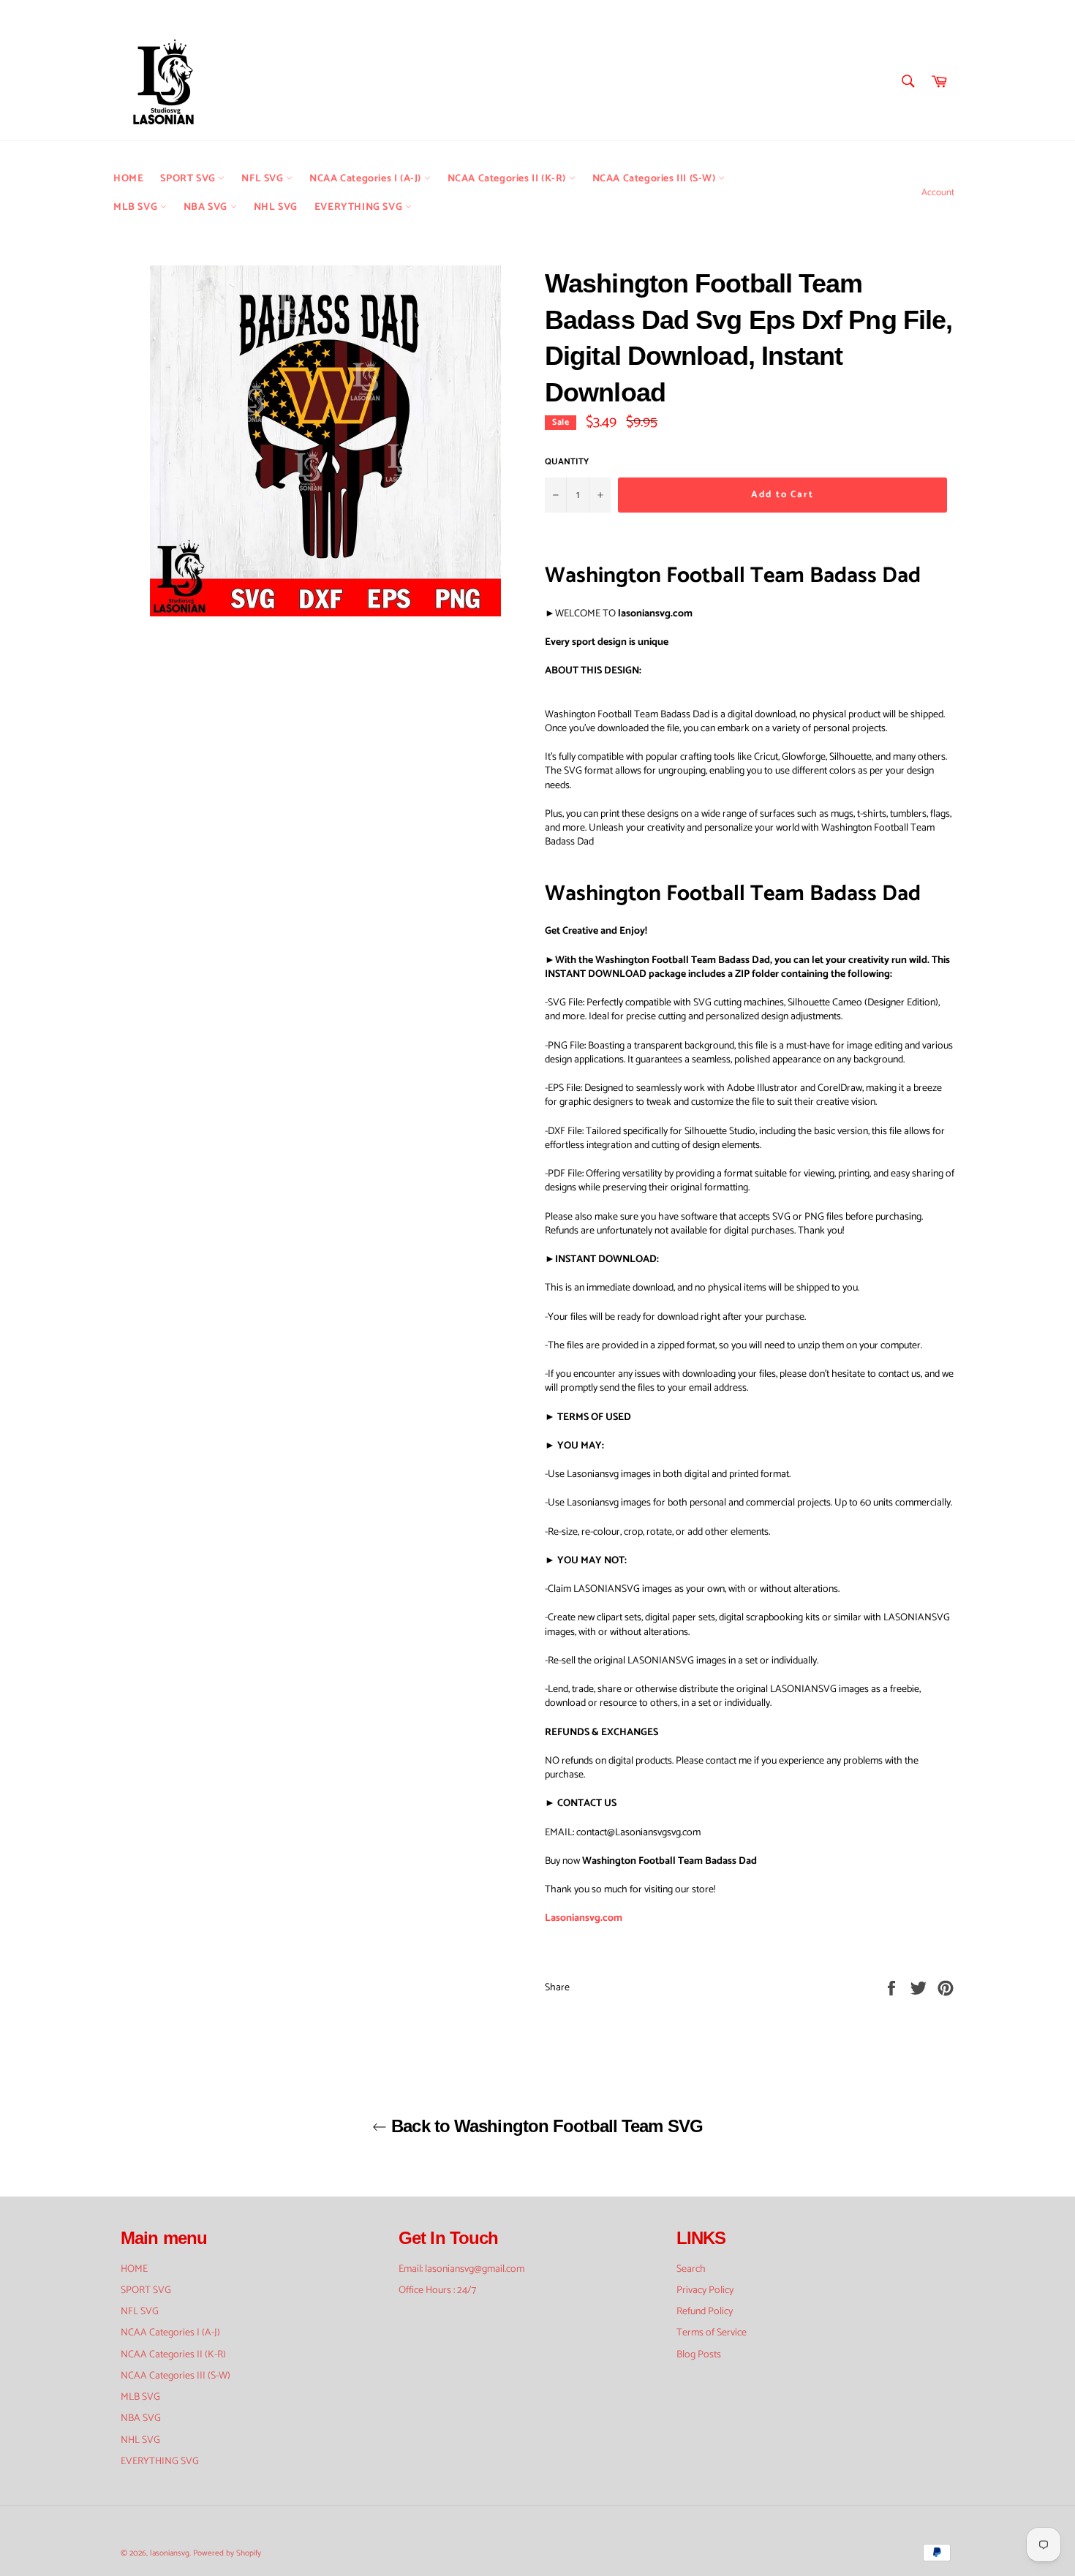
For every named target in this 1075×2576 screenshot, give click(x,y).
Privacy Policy (705, 2290)
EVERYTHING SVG (360, 207)
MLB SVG (137, 207)
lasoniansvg (170, 2553)
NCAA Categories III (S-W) (656, 179)
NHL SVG (276, 207)
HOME (128, 179)
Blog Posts (699, 2355)
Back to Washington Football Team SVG (545, 2126)
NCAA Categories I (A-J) (366, 179)
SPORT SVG (189, 179)
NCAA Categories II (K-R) (508, 179)
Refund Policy (705, 2312)
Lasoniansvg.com (584, 1918)
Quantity (567, 462)
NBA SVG (207, 207)
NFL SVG (264, 179)
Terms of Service (712, 2333)
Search (691, 2269)
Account (938, 193)
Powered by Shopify (227, 2553)
